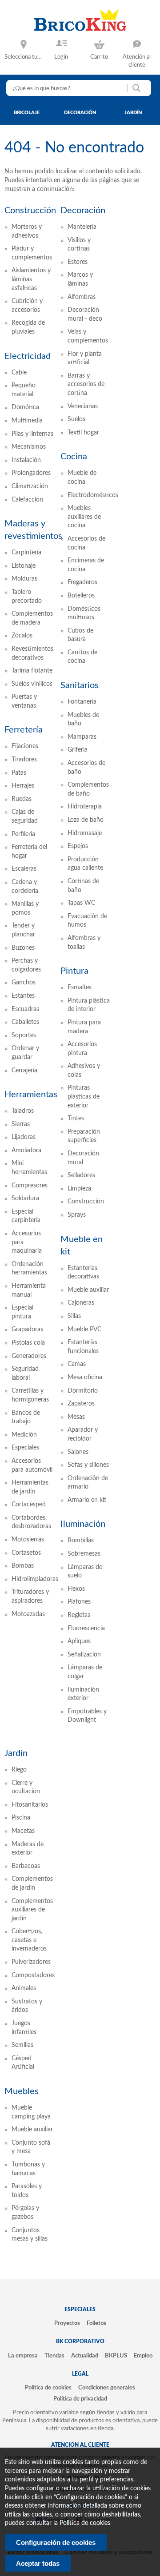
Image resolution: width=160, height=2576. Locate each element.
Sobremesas (84, 1554)
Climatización (30, 486)
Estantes (23, 996)
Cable (19, 373)
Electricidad (28, 356)
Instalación (26, 460)
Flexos (76, 1589)
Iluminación (83, 1524)
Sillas (74, 1316)
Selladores (81, 1175)
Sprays (77, 1215)
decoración (80, 113)
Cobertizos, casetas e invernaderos (29, 1940)
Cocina (74, 457)
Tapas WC (81, 903)
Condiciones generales (107, 2388)
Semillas (22, 2045)
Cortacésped (29, 1505)
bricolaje (27, 113)
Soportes (24, 1035)
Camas (77, 1364)
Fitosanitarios (30, 1805)
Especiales (25, 1448)
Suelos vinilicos (32, 684)
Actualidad (85, 2356)
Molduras (24, 579)
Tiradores (24, 760)
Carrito (99, 57)
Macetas (23, 1831)
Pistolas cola (28, 1343)
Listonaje (24, 566)
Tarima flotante (32, 671)
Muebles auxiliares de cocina (84, 517)
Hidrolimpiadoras (35, 1579)
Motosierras (28, 1540)
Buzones (23, 948)
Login (61, 57)
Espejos (78, 846)
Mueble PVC (84, 1330)
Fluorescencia (86, 1628)
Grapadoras (27, 1330)
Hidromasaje (85, 833)
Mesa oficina (85, 1378)
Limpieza (79, 1189)
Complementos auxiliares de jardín (32, 1910)
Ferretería (24, 730)
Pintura (74, 971)
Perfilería (23, 834)
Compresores (30, 1186)
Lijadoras (24, 1137)
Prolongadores (31, 473)
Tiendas (54, 2356)
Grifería (78, 750)
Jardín (16, 1753)
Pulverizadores (31, 1962)
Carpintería (26, 553)
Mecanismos (29, 447)
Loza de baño (86, 820)
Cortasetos (26, 1553)
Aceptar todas (38, 2563)
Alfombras (82, 297)
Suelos (76, 419)
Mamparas (82, 737)
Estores (78, 262)
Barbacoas (26, 1866)
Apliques (79, 1641)
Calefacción (27, 500)
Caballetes (25, 1022)
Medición (24, 1435)
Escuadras (25, 1009)
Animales (24, 1988)
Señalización (84, 1655)
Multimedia (27, 421)
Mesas (76, 1417)
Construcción (30, 211)
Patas (19, 773)
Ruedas (22, 799)
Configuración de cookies (56, 2542)
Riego (19, 1770)
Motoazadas (28, 1614)
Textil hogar (83, 433)
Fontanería (82, 702)
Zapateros (81, 1404)
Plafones (79, 1602)
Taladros (23, 1111)
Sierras (21, 1124)
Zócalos (22, 636)
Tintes (76, 1119)
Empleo (143, 2356)
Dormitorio (83, 1391)
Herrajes (23, 786)
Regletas (79, 1615)
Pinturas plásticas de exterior (84, 1097)
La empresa (23, 2356)
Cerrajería (24, 1071)
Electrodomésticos (93, 495)
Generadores (29, 1356)
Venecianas (83, 406)
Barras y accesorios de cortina (86, 384)
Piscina (21, 1818)
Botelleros (81, 596)
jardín (133, 113)
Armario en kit (87, 1500)
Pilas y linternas (32, 434)
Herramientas (31, 1095)
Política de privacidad (80, 2399)
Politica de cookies (85, 2523)
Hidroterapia (85, 807)
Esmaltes (80, 987)
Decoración (83, 211)
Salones (78, 1452)
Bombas (23, 1566)
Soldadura (25, 1198)
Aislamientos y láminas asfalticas (31, 279)
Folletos (96, 2323)
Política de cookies (48, 2388)
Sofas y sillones (88, 1465)
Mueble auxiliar (88, 1290)
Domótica (25, 407)
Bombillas (81, 1541)
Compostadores (33, 1975)
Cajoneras (81, 1303)
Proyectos (67, 2323)
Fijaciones (25, 746)
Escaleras (24, 869)
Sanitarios (80, 685)
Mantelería (82, 227)
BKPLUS (116, 2356)
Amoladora (26, 1151)
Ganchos (24, 983)
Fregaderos (82, 582)
